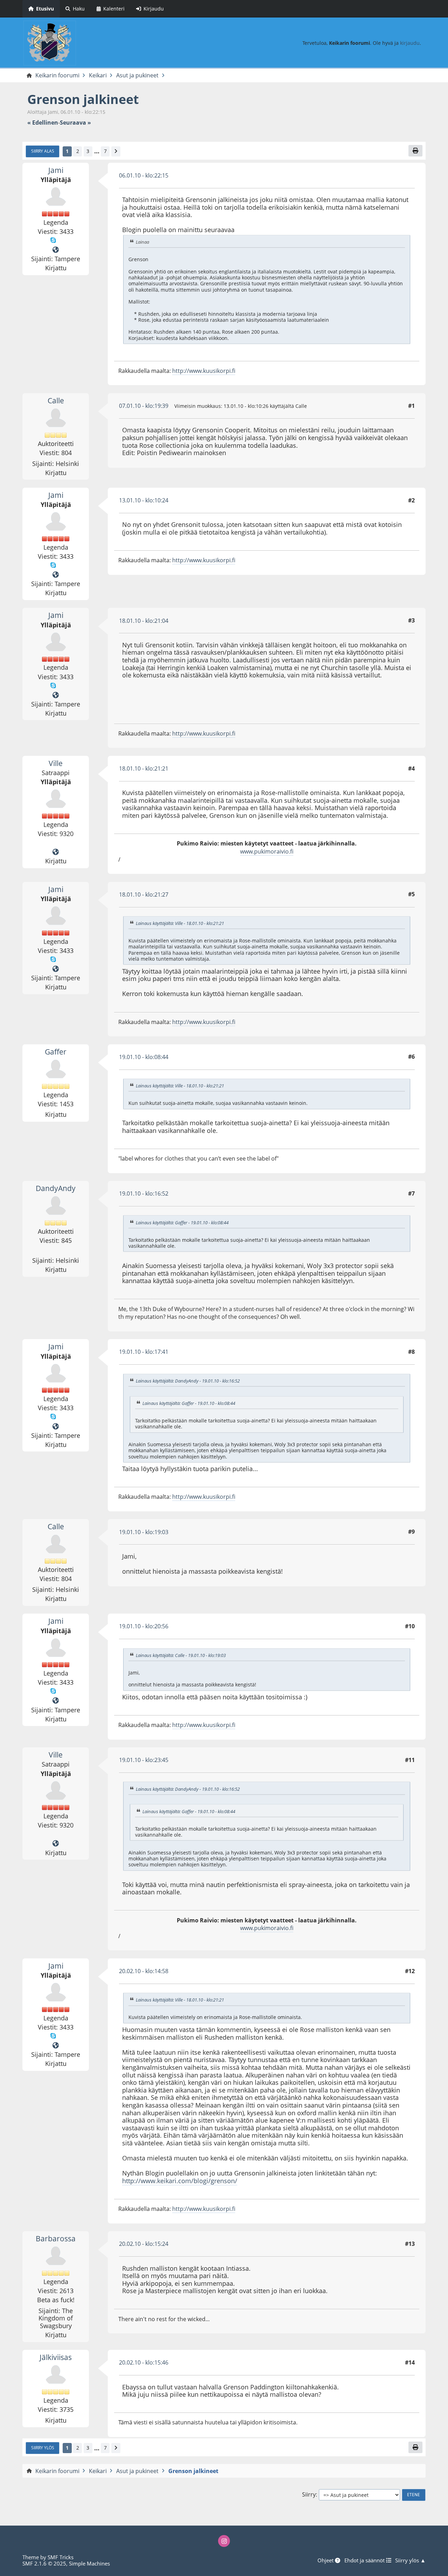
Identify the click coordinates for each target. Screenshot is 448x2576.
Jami (56, 170)
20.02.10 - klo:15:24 (144, 2244)
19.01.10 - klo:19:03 (144, 1532)
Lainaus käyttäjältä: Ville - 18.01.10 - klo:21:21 (180, 923)
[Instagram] (224, 2541)
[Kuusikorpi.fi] (56, 250)
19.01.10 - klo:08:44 (144, 1057)
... (97, 151)
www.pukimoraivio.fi (267, 851)
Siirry (309, 2495)
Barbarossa (56, 2239)
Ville (56, 763)
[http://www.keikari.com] (56, 852)
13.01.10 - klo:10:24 (144, 500)
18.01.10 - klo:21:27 (144, 894)
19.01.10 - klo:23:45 (144, 1760)
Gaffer (56, 1052)
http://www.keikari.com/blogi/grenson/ (180, 2181)
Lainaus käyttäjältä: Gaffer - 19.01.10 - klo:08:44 (182, 1223)
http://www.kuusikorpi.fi (204, 371)
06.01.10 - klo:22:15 (144, 175)
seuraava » (75, 123)
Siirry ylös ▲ (410, 2560)
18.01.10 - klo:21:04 (144, 621)
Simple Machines (89, 2563)
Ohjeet (326, 2560)
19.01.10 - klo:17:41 (144, 1352)
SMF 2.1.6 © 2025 (44, 2563)
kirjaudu (410, 43)
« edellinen (43, 123)
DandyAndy (56, 1188)
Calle (56, 401)
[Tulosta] (415, 151)
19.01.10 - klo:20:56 (144, 1626)
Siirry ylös (43, 2448)
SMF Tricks (61, 2557)
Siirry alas (43, 151)
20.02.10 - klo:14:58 (144, 1971)
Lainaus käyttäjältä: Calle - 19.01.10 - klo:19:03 (181, 1655)
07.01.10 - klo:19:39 (144, 406)
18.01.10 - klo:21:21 (144, 768)
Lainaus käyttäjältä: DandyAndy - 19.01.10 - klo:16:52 (188, 1381)
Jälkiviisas (56, 2357)
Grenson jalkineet (83, 99)
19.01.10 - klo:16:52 (144, 1193)
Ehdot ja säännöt (365, 2560)
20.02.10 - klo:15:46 (144, 2362)
